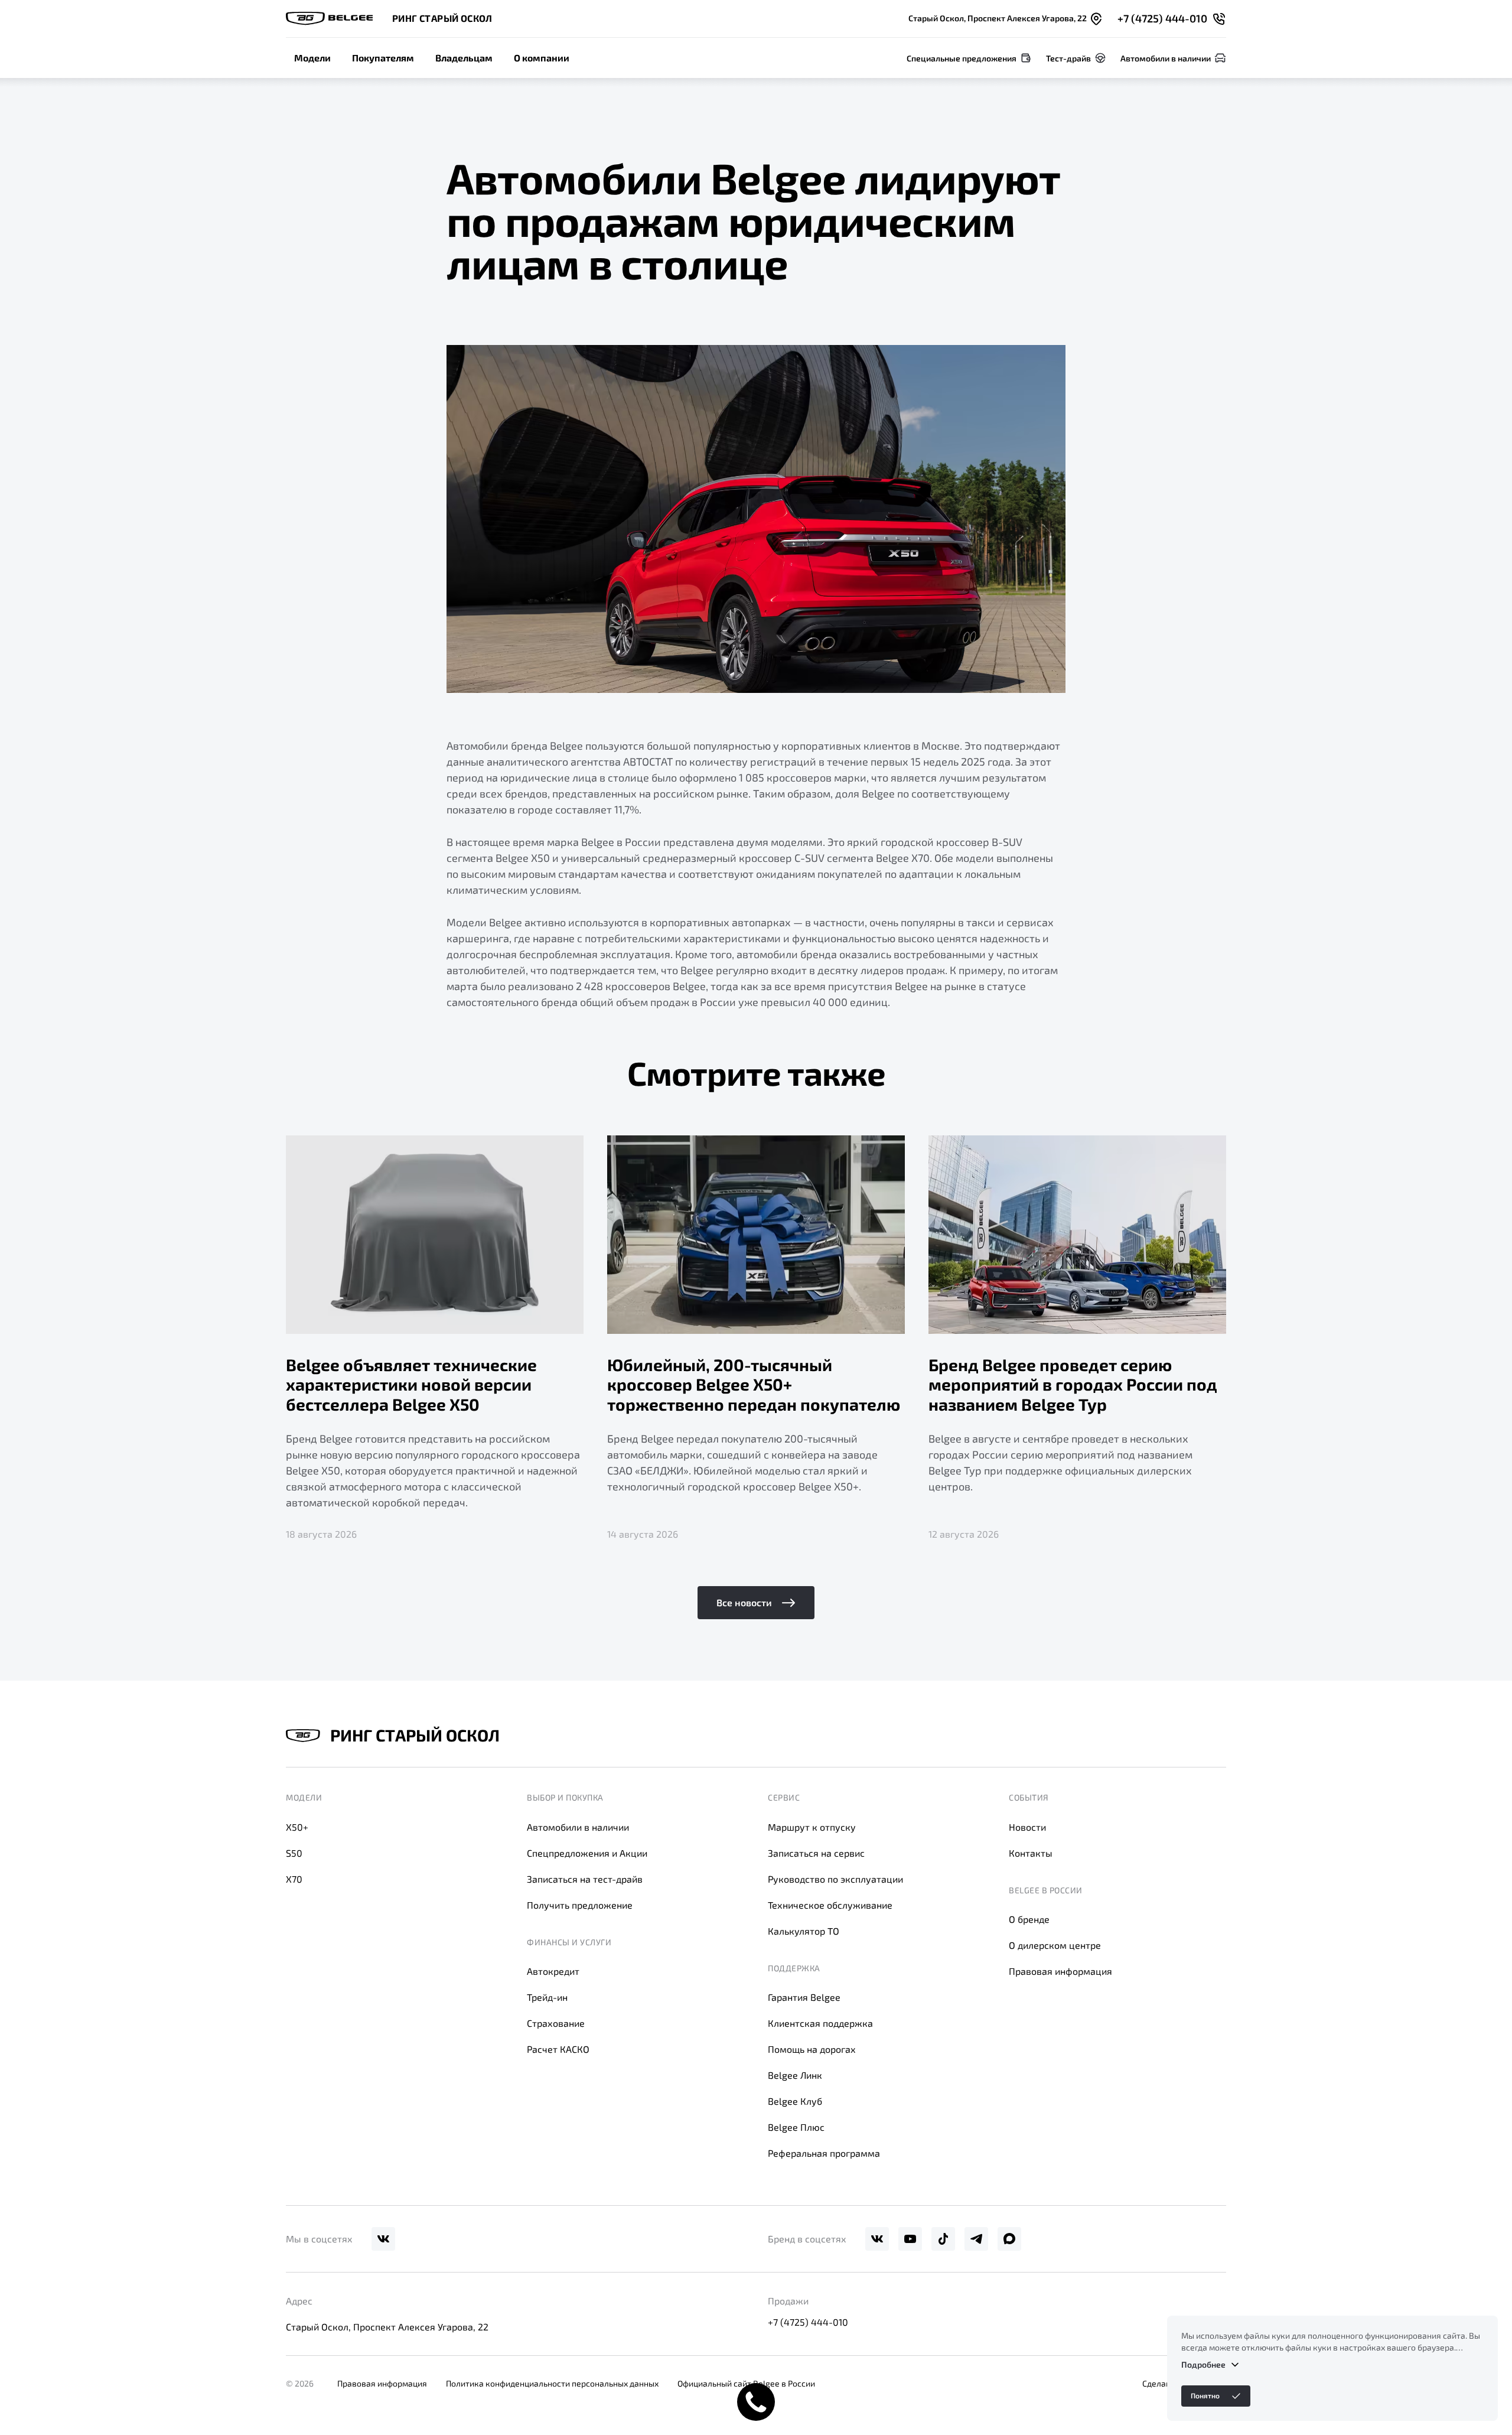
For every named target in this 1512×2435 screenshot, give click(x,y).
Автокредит (553, 1971)
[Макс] (1009, 2239)
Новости (1027, 1827)
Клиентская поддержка (820, 2023)
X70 (294, 1879)
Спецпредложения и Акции (587, 1853)
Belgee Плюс (796, 2127)
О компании (542, 58)
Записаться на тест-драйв (585, 1879)
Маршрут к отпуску (812, 1827)
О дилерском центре (1055, 1945)
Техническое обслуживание (830, 1905)
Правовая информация (1060, 1971)
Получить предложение (580, 1905)
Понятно (1205, 2395)
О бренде (1029, 1919)
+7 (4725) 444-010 (808, 2322)
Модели (312, 58)
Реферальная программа (824, 2153)
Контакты (1031, 1853)
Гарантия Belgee (804, 1997)
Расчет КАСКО (558, 2049)
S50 (294, 1853)
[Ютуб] (910, 2239)
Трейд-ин (547, 1997)
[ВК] (383, 2239)
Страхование (556, 2023)
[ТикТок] (943, 2239)
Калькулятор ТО (804, 1931)
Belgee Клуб (795, 2101)
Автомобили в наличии (578, 1827)
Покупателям (383, 58)
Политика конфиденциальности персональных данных (552, 2383)
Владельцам (464, 58)
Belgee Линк (795, 2075)
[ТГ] (976, 2239)
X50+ (297, 1827)
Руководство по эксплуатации (835, 1879)
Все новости (744, 1602)
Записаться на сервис (816, 1853)
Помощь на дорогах (812, 2049)
